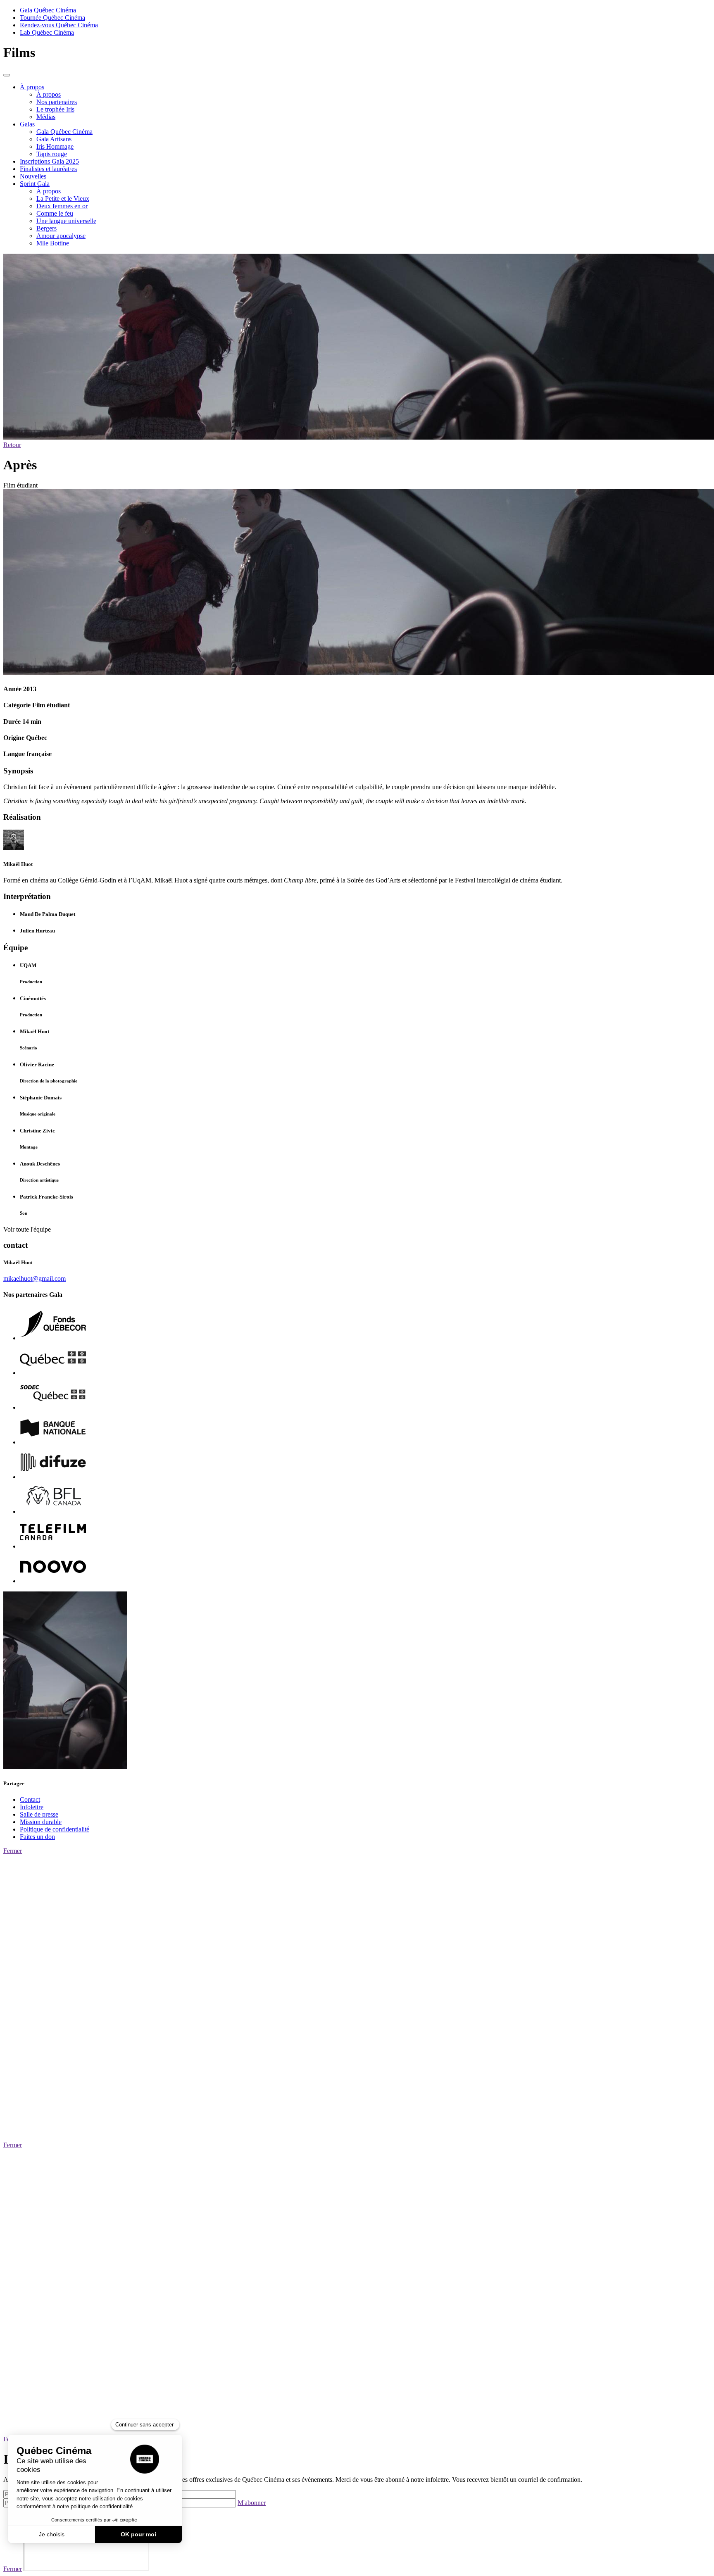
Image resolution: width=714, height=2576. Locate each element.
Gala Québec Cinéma (48, 10)
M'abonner (252, 2503)
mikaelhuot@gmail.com (35, 1278)
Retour (12, 445)
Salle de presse (39, 1814)
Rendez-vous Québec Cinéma (59, 25)
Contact (30, 1799)
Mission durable (41, 1822)
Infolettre (32, 1807)
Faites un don (37, 1837)
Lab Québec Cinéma (47, 32)
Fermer (13, 1851)
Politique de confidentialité (55, 1829)
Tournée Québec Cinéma (52, 18)
